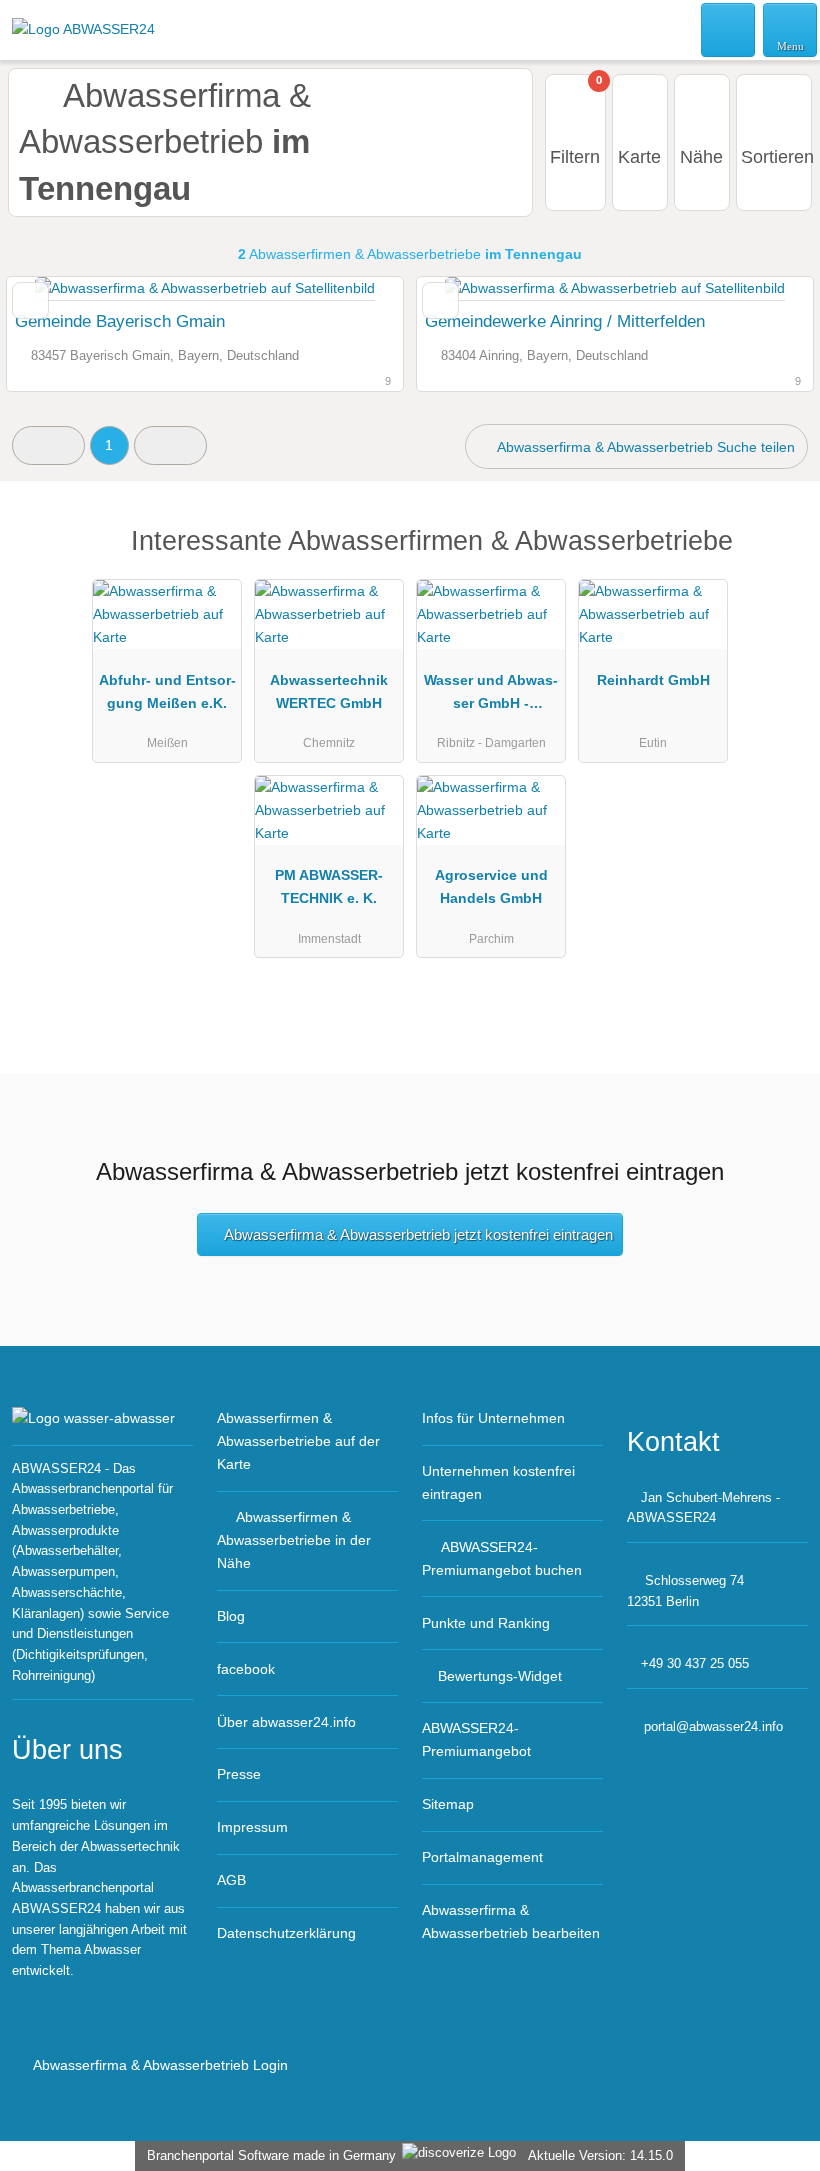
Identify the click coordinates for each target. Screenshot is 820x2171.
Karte (639, 157)
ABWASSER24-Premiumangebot (476, 1739)
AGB (231, 1880)
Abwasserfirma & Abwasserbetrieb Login (159, 2065)
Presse (239, 1774)
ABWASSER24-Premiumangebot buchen (502, 1558)
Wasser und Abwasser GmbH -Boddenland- (491, 696)
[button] (48, 445)
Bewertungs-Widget (500, 1676)
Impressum (252, 1827)
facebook (246, 1669)
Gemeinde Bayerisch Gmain (120, 321)
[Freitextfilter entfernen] (729, 29)
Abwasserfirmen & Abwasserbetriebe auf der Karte (298, 1441)
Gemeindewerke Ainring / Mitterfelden (565, 321)
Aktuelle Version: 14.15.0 (600, 2155)
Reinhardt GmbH (653, 680)
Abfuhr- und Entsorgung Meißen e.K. (167, 691)
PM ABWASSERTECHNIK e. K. (329, 886)
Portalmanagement (482, 1857)
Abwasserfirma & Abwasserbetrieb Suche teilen (644, 447)
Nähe (701, 157)
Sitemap (448, 1804)
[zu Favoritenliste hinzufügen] (30, 300)
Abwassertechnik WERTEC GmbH (329, 691)
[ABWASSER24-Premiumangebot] (779, 558)
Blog (231, 1616)
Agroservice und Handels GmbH (491, 886)
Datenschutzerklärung (286, 1933)
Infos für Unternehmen (493, 1418)
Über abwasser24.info (286, 1722)
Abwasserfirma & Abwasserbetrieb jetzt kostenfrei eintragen (418, 1234)
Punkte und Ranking (486, 1623)
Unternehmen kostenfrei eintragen (498, 1482)
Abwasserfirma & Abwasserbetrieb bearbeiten (511, 1921)
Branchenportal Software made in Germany (267, 2155)
